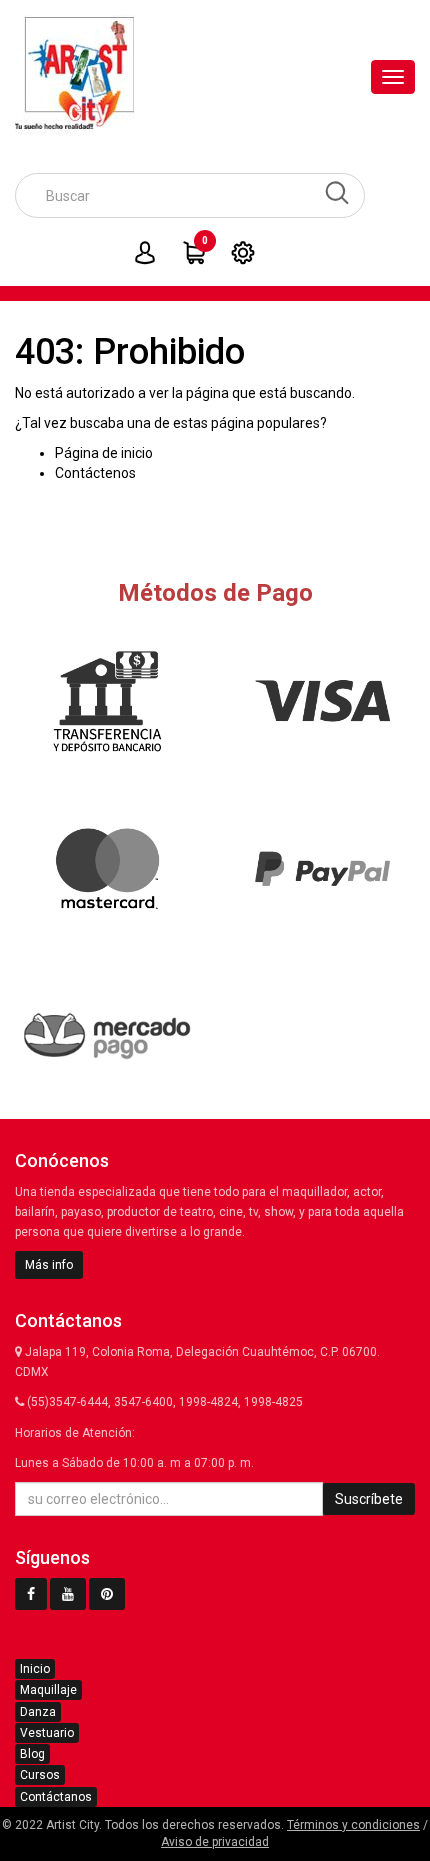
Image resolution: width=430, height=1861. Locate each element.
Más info (49, 1265)
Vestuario (47, 1733)
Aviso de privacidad (215, 1842)
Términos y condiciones (353, 1825)
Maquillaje (48, 1690)
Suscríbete (369, 1499)
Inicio (35, 1669)
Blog (32, 1754)
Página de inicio (104, 453)
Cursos (40, 1775)
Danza (38, 1712)
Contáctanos (56, 1797)
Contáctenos (95, 473)
